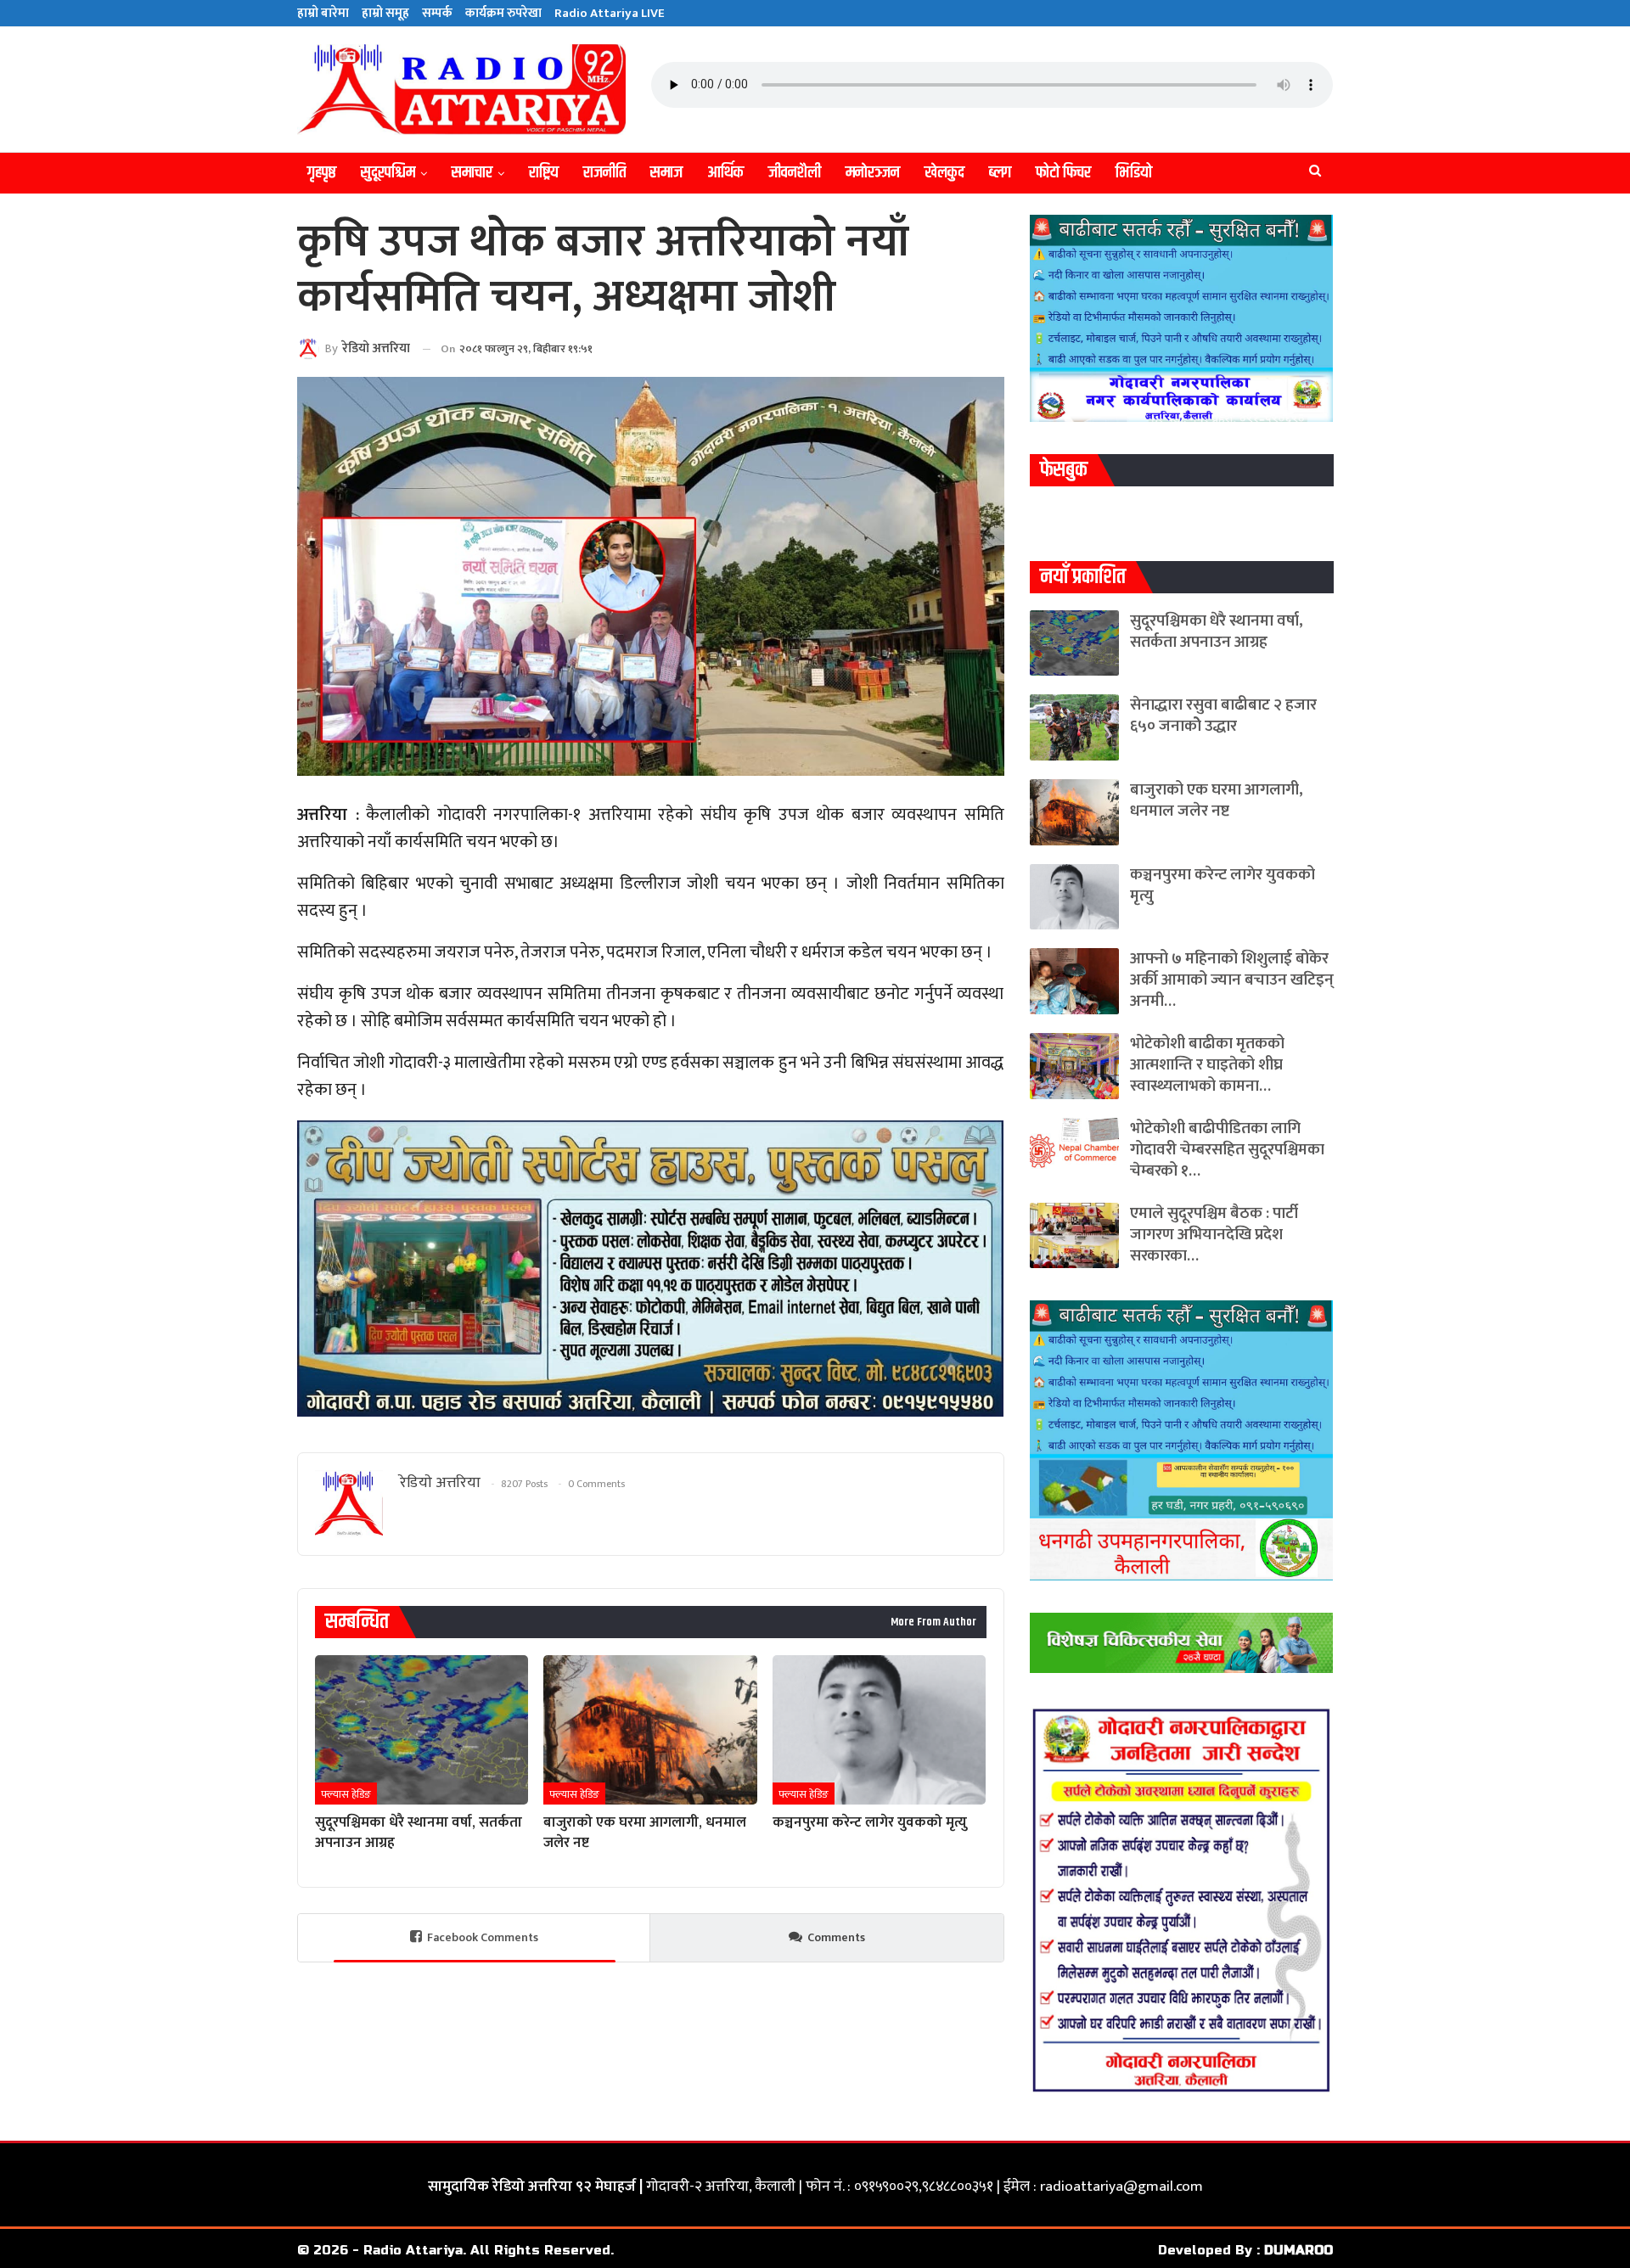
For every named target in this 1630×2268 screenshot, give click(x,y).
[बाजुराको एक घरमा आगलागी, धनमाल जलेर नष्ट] (650, 1730)
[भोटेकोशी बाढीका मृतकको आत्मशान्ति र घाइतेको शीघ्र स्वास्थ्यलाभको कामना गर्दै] (1074, 1066)
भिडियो (1134, 173)
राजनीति (604, 173)
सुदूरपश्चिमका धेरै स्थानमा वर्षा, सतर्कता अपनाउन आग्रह (1217, 632)
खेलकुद (944, 173)
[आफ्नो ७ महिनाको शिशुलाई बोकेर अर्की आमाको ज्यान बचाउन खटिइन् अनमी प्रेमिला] (1074, 981)
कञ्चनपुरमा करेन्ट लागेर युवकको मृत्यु (1222, 885)
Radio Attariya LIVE (610, 13)
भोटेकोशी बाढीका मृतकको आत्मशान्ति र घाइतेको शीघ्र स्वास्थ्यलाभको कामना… (1207, 1065)
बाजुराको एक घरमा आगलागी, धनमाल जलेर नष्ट (1217, 800)
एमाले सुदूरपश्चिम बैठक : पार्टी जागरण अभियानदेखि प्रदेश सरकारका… (1214, 1235)
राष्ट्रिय (544, 173)
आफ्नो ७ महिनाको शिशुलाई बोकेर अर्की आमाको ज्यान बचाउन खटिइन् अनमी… (1232, 980)
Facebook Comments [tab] (483, 1937)
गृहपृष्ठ (322, 173)
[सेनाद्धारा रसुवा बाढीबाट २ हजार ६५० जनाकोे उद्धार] (1074, 727)
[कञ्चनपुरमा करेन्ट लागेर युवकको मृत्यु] (879, 1730)
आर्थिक (725, 173)
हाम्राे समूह (385, 13)
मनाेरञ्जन (873, 173)
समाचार (472, 173)
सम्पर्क (437, 13)
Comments (836, 1937)
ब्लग (1000, 173)
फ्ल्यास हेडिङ (346, 1794)
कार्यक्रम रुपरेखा (503, 13)
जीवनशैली (795, 173)
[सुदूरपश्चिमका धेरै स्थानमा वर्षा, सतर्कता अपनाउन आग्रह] (422, 1730)
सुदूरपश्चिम (388, 173)
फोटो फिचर (1063, 173)
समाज (666, 173)
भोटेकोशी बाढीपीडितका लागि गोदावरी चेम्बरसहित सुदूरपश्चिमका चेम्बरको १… (1227, 1150)
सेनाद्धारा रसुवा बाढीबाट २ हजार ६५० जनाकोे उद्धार (1223, 716)
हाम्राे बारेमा (323, 13)
